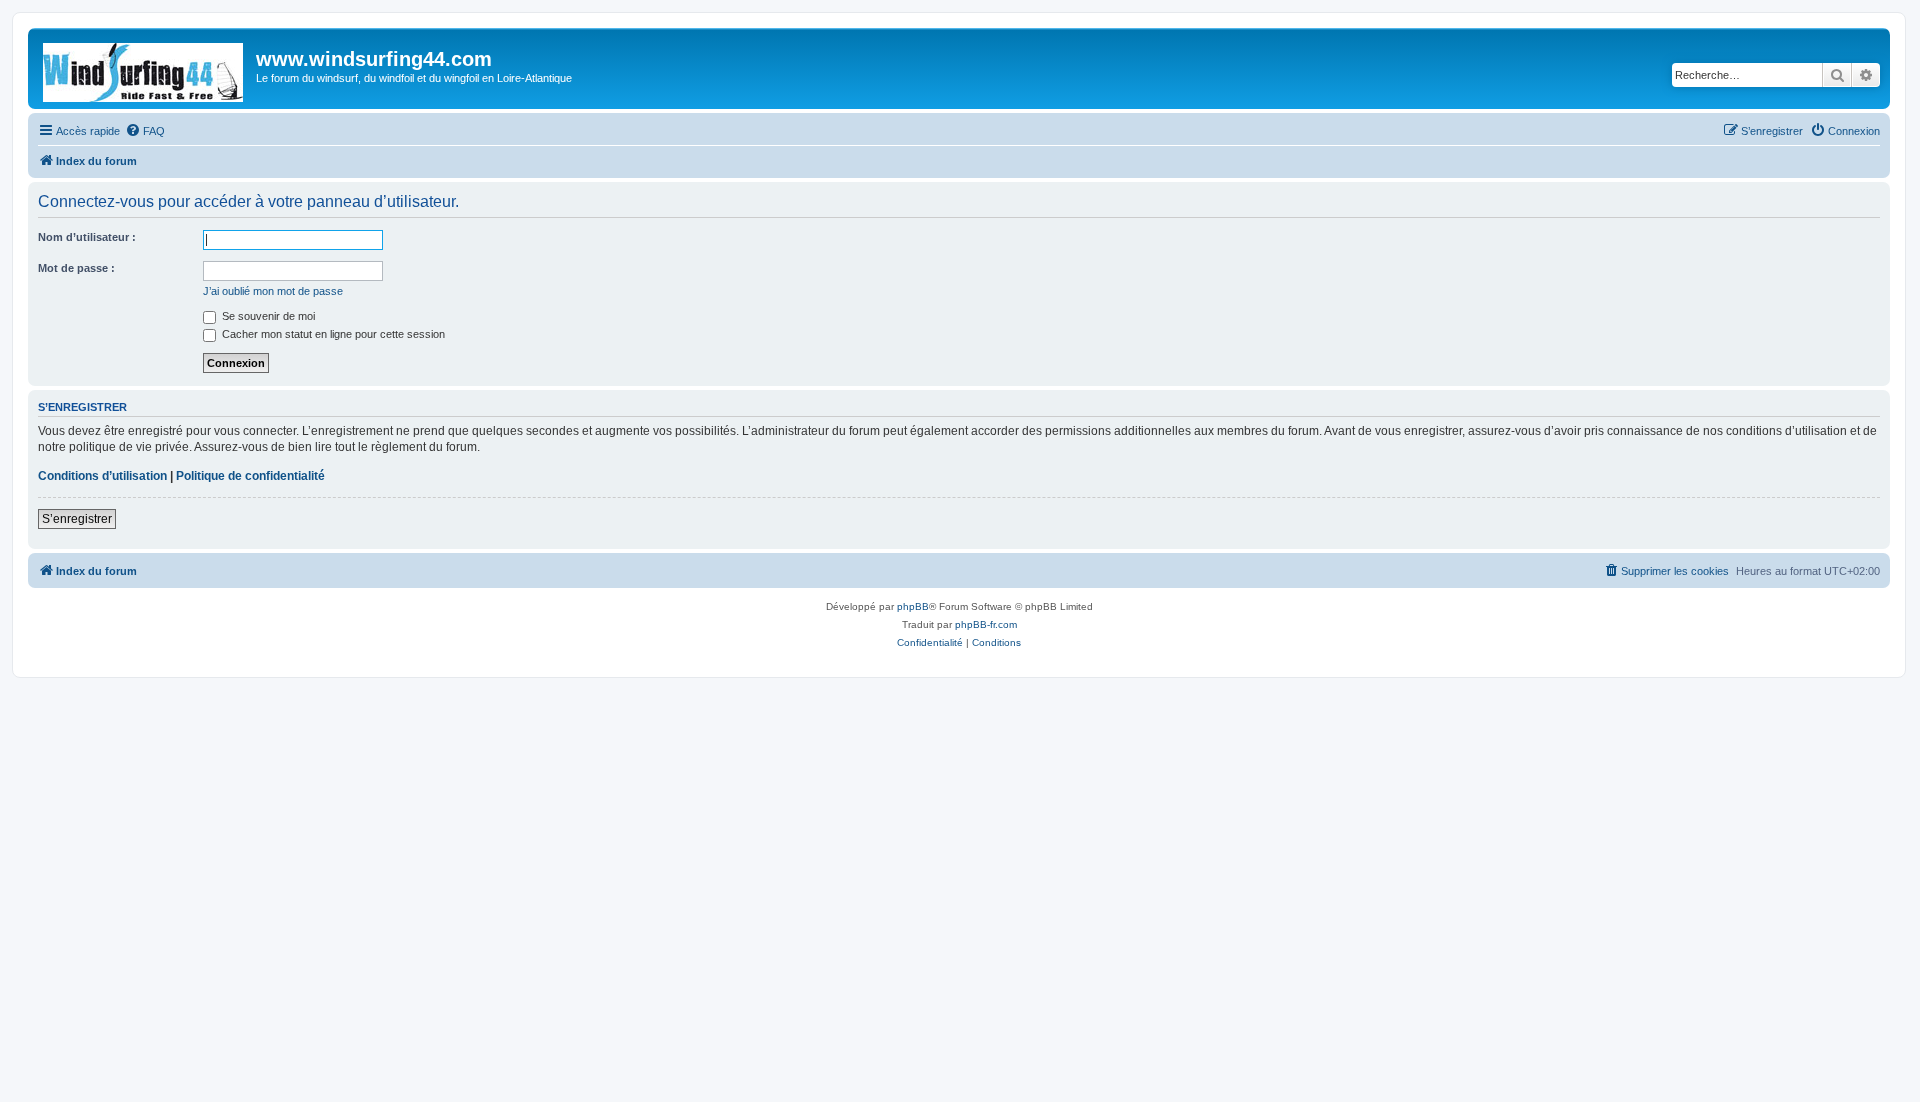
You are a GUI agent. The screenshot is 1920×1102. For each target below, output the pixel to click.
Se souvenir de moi (267, 316)
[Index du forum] (144, 68)
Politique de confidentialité (250, 476)
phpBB (913, 606)
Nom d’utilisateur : (87, 237)
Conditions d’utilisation (102, 476)
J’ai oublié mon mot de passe (273, 291)
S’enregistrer (77, 519)
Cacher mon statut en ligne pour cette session (332, 334)
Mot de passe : (76, 268)
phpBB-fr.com (986, 624)
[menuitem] (145, 131)
